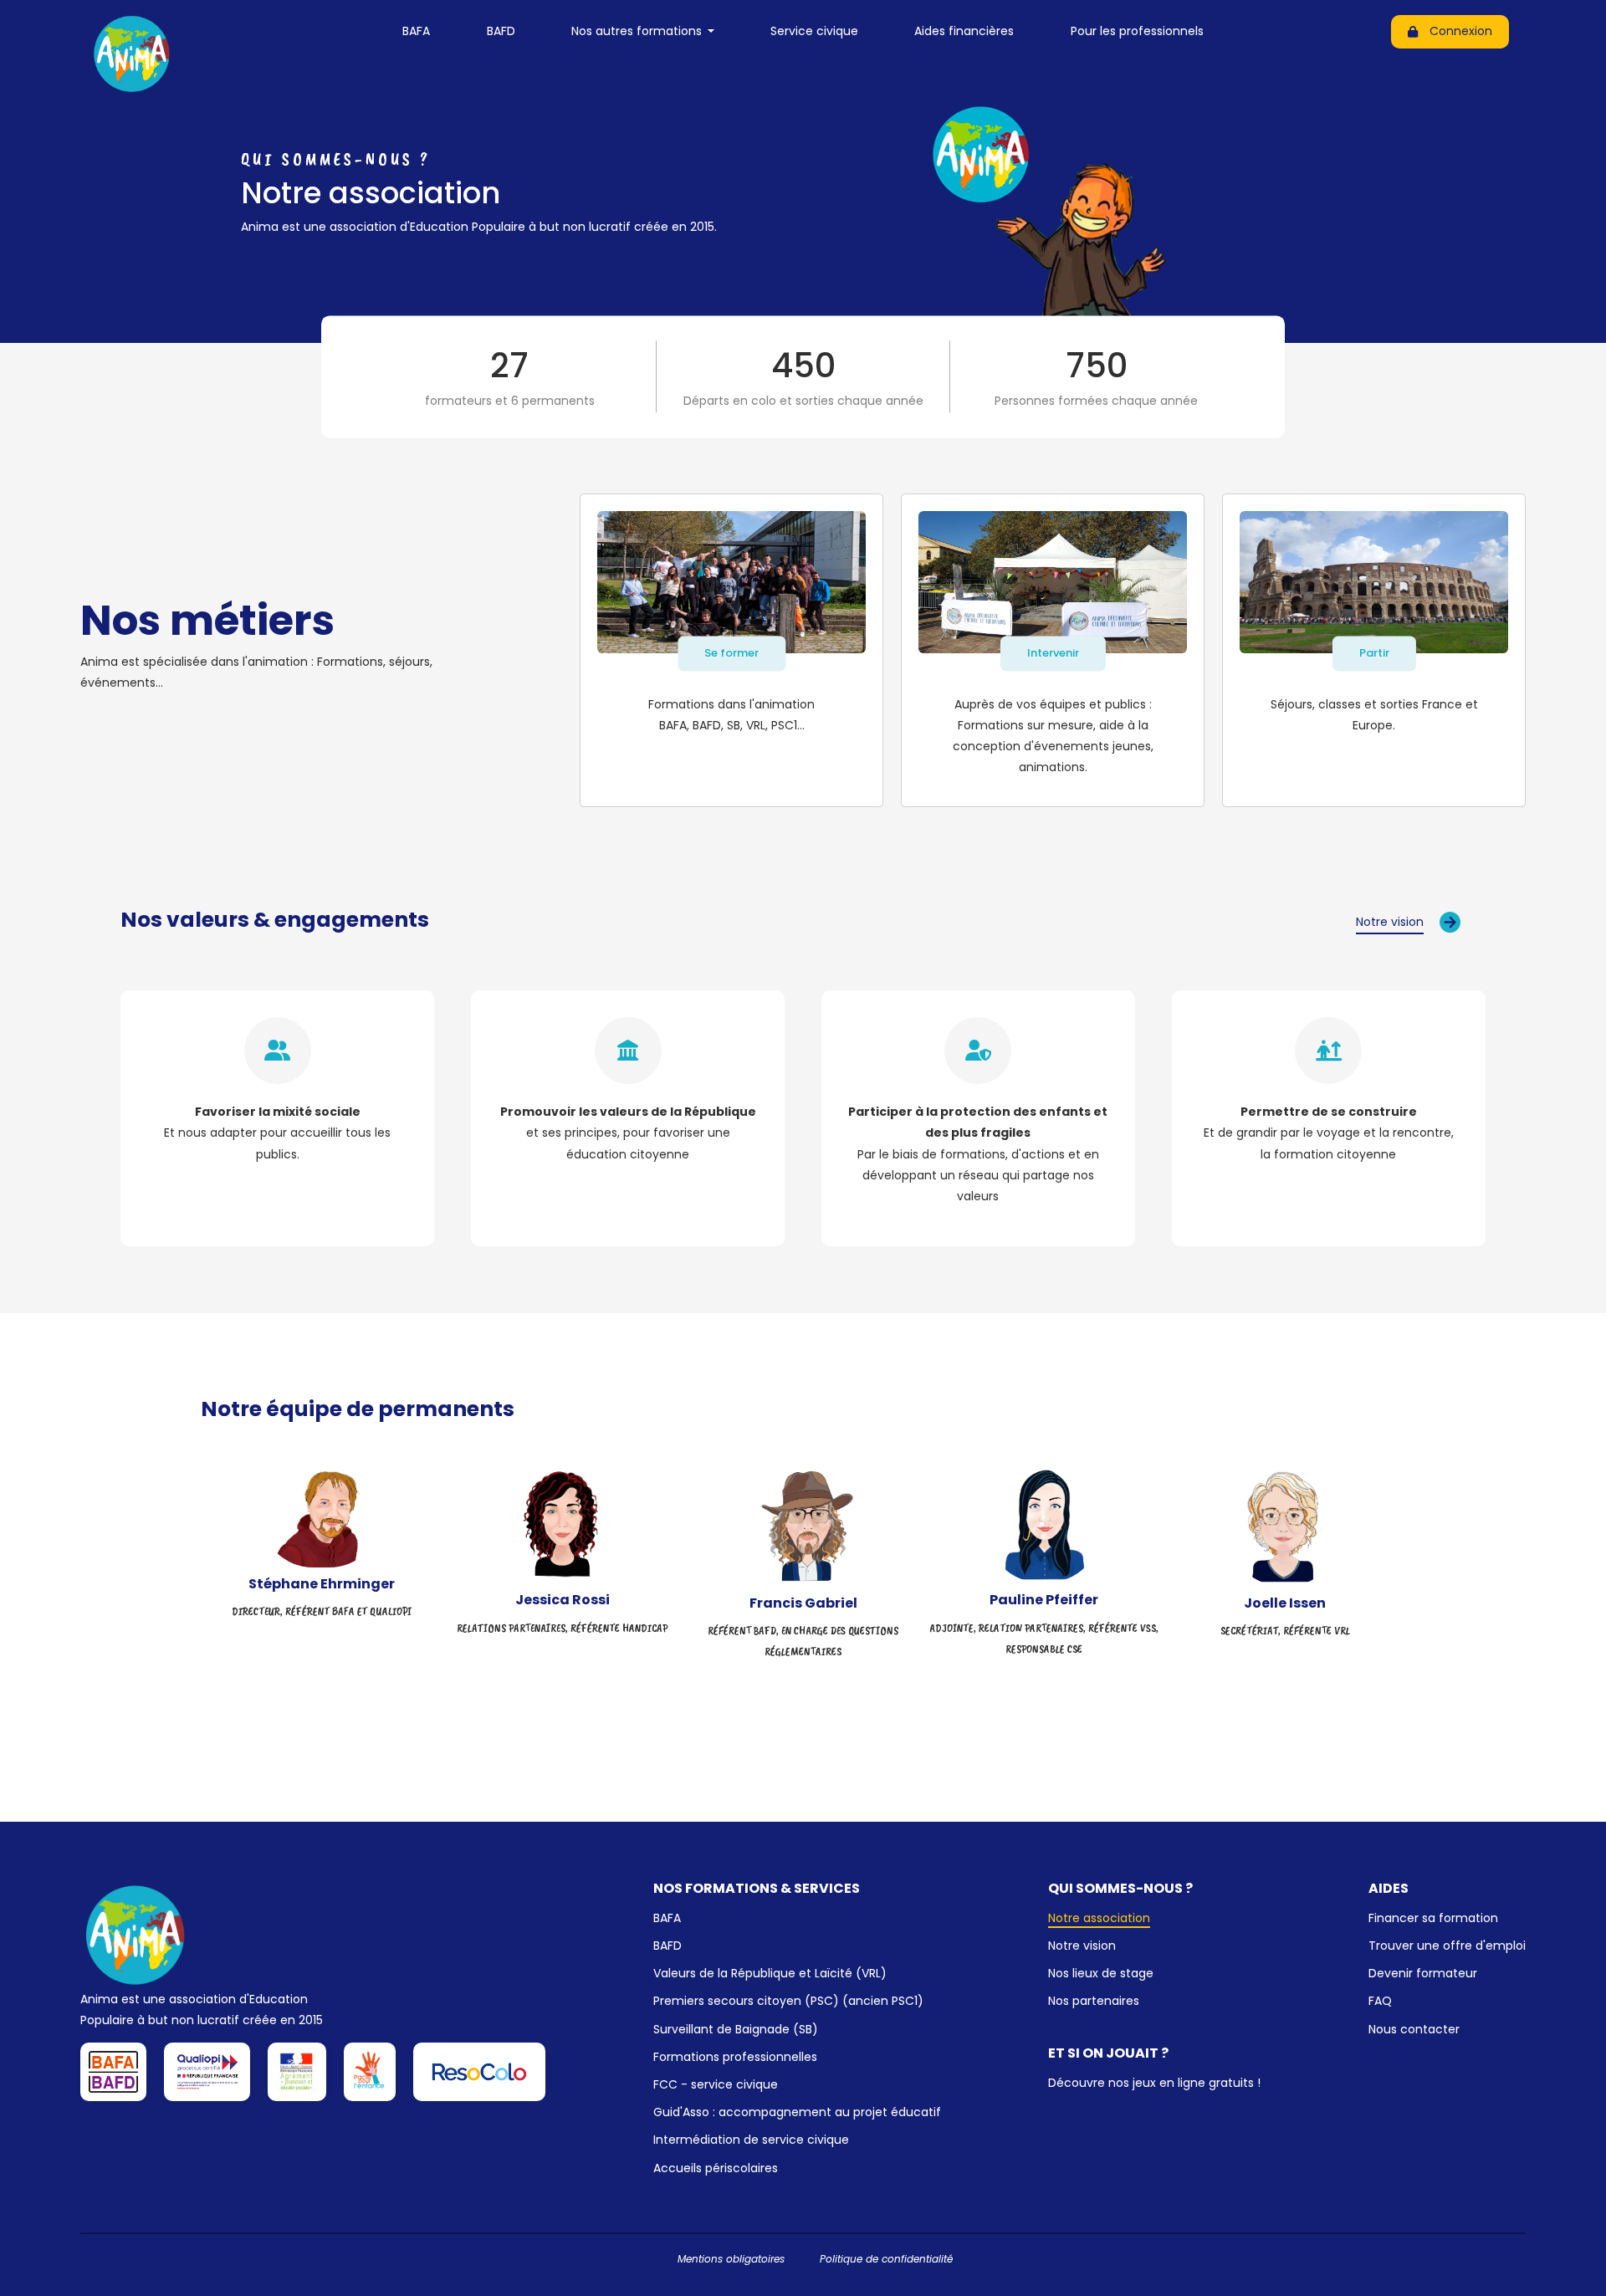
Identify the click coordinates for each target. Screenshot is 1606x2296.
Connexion (1461, 31)
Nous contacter (1414, 2029)
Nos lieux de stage (1101, 1973)
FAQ (1380, 2001)
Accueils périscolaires (716, 2168)
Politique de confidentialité (886, 2259)
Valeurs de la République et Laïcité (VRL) (770, 1973)
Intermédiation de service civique (751, 2140)
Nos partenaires (1094, 2001)
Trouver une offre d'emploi (1447, 1946)
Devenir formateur (1423, 1973)
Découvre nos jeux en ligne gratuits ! (1154, 2083)
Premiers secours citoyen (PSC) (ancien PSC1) (788, 2001)
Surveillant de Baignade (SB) (736, 2029)
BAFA (416, 31)
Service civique (814, 31)
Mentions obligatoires (731, 2259)
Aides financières (964, 31)
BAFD (501, 31)
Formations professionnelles (735, 2057)
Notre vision (1082, 1946)
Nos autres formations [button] (638, 31)
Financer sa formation (1433, 1918)
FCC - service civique (716, 2084)
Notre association (1099, 1918)
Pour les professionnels (1137, 31)
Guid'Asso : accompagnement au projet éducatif (797, 2112)
